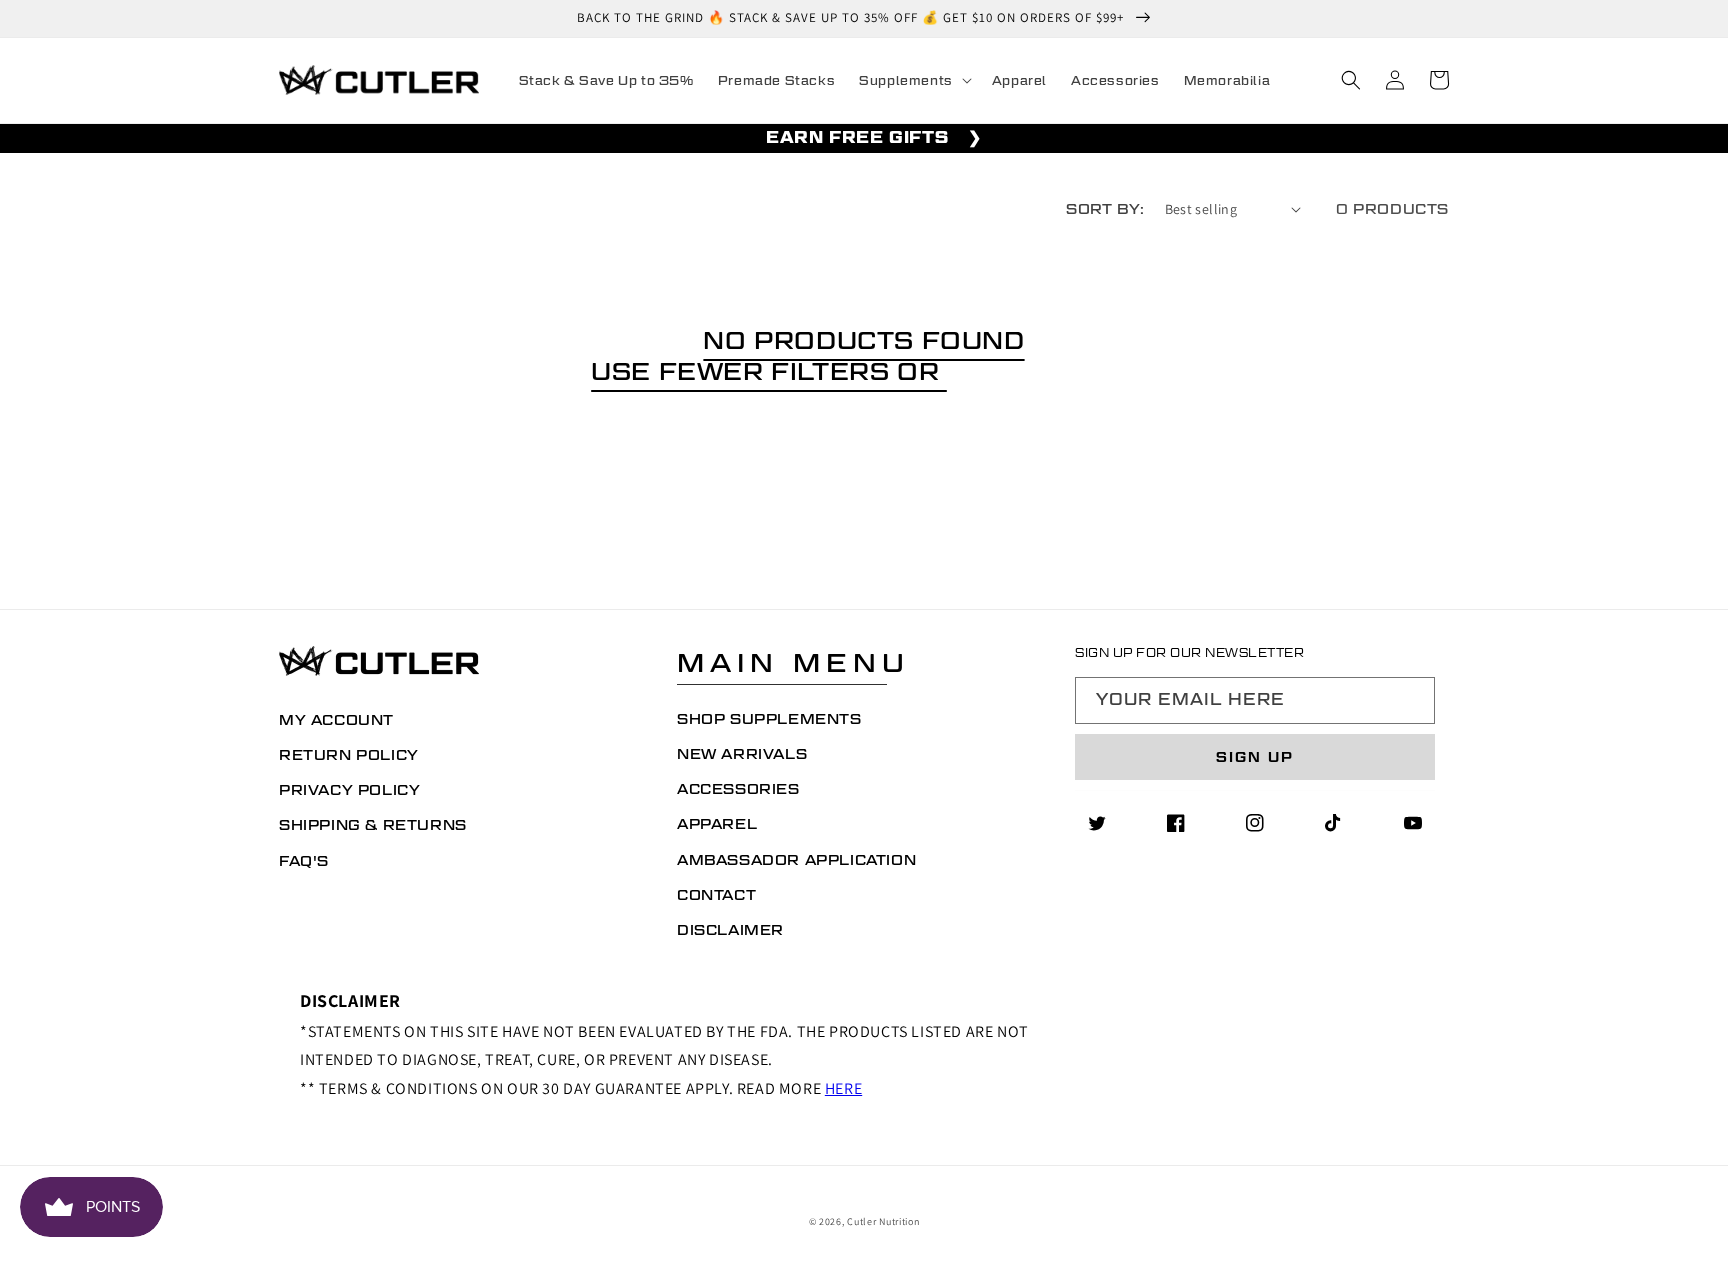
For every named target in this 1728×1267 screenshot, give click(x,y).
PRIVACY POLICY (349, 790)
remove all (1042, 371)
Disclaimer (730, 930)
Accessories (738, 789)
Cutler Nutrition (883, 1221)
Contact (716, 895)
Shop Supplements (769, 719)
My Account (336, 720)
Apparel (717, 824)
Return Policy (349, 755)
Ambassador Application (796, 860)
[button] (913, 81)
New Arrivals (742, 754)
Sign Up (1255, 757)
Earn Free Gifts (857, 137)
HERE (843, 1088)
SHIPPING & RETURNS (373, 825)
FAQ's (304, 861)
